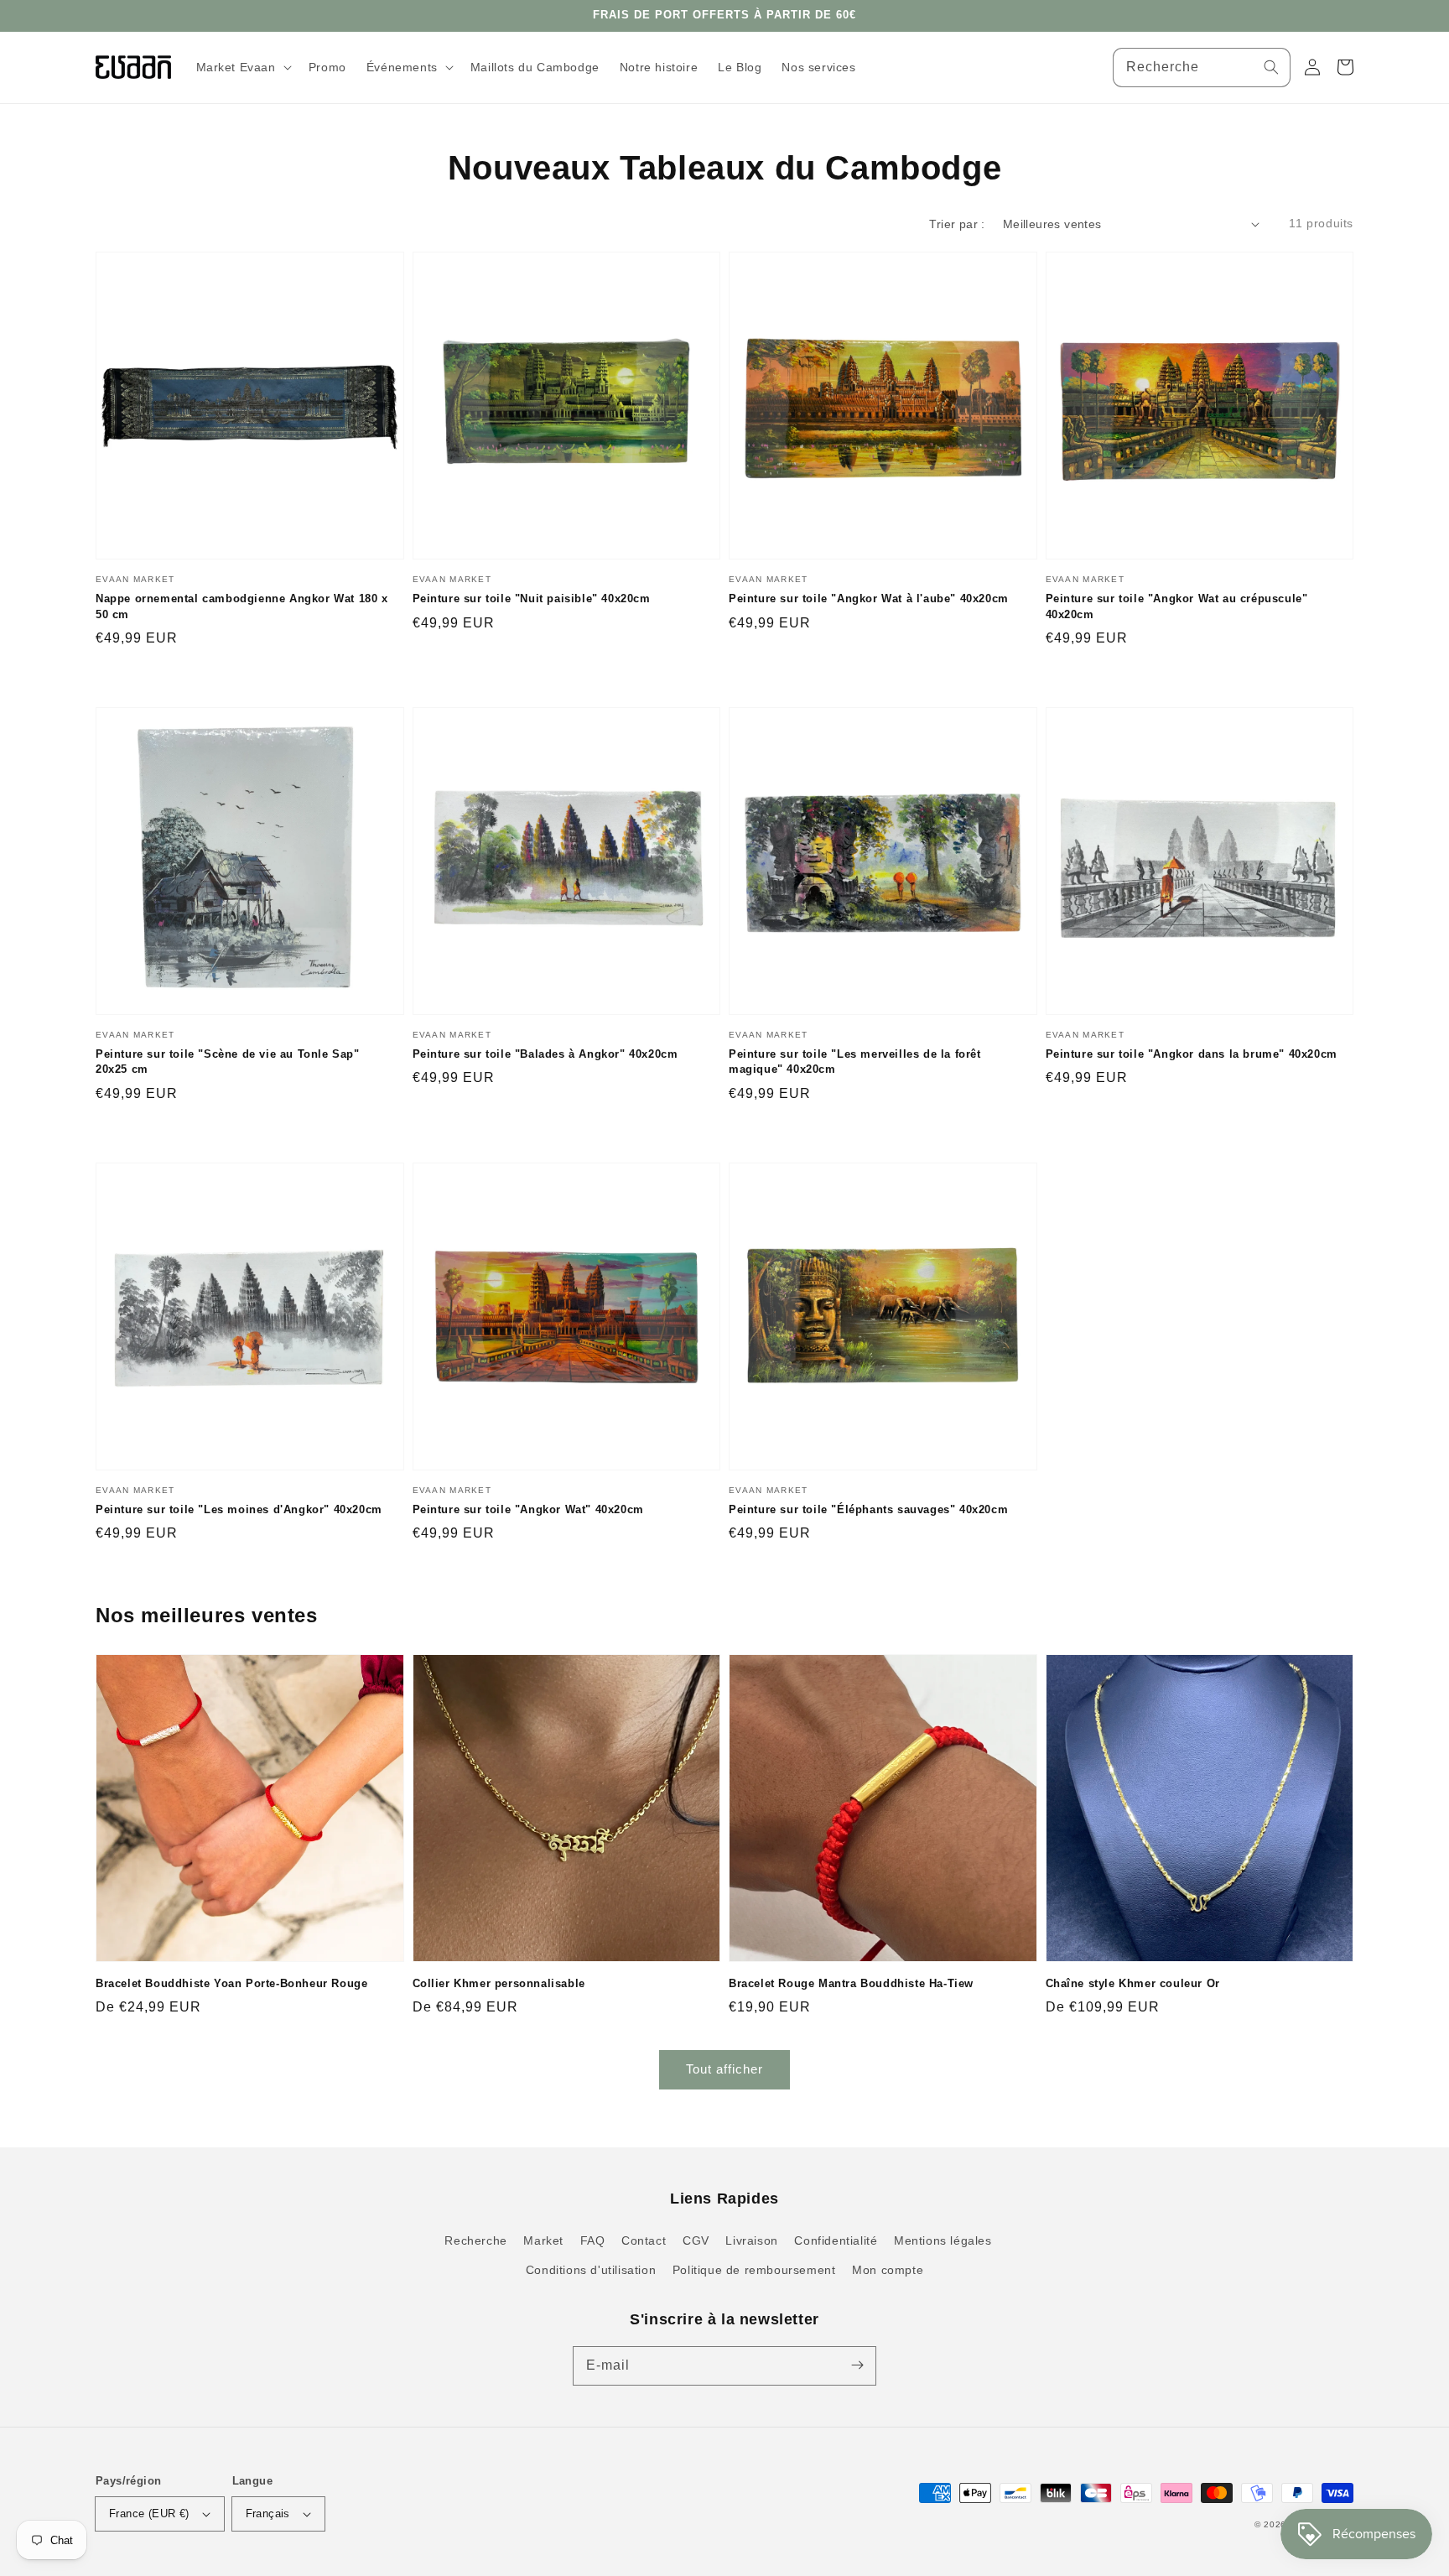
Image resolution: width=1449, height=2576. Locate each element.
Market (543, 2240)
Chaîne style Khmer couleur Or (1133, 1983)
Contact (644, 2240)
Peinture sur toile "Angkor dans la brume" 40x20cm (1192, 1054)
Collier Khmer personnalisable (499, 1983)
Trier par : (957, 224)
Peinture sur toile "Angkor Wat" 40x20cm (528, 1509)
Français (268, 2514)
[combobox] (1202, 68)
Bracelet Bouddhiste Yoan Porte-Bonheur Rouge (231, 1983)
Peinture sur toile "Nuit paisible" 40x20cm (532, 598)
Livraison (751, 2240)
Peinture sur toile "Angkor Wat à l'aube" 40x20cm (869, 598)
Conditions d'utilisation (591, 2270)
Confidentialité (836, 2240)
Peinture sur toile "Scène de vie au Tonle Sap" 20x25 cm (228, 1062)
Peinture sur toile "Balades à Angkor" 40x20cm (545, 1054)
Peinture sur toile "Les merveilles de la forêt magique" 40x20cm (855, 1062)
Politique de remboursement (754, 2270)
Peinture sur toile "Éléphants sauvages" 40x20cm (868, 1509)
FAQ (593, 2240)
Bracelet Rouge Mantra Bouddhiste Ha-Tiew (851, 1983)
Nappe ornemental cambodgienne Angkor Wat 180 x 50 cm (242, 606)
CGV (696, 2240)
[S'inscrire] (857, 2365)
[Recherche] (1271, 67)
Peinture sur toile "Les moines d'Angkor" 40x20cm (239, 1509)
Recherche (475, 2240)
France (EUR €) (149, 2514)
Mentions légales (943, 2240)
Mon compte (888, 2270)
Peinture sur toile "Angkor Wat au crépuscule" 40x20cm (1177, 606)
